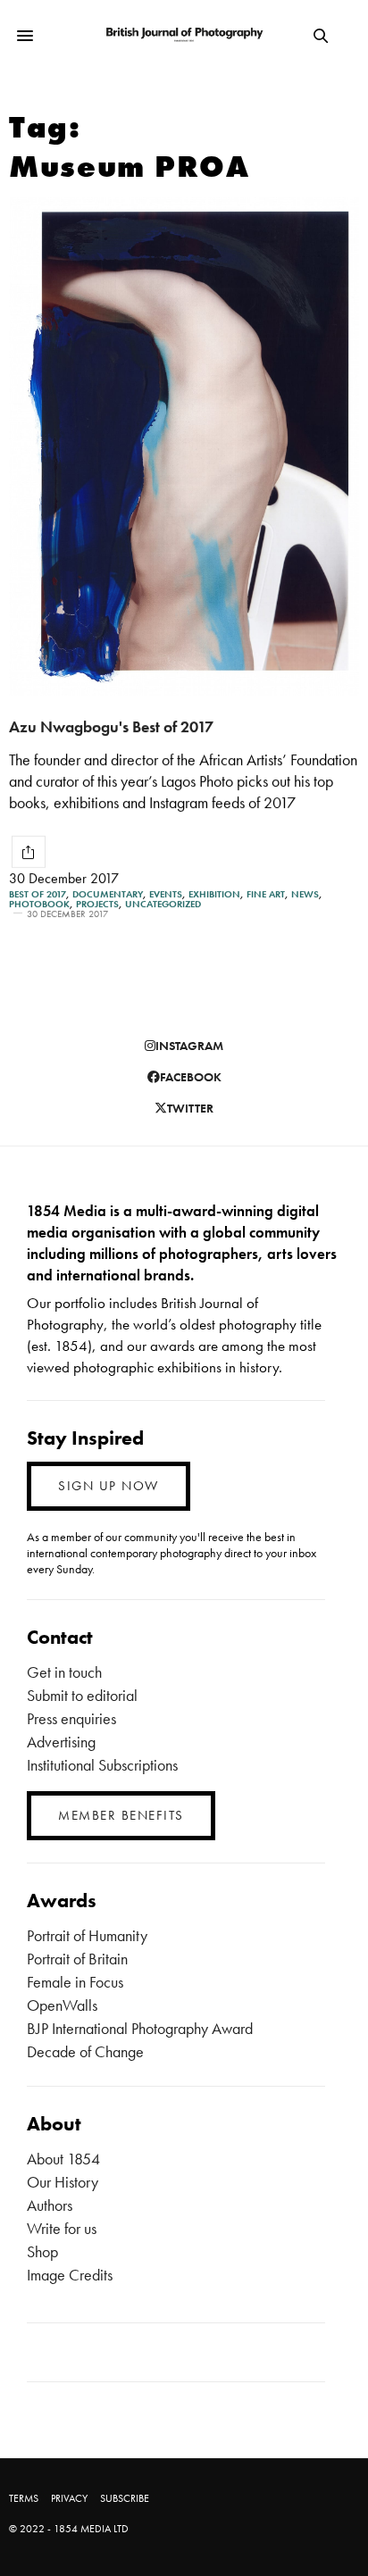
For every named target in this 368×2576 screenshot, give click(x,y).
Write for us (62, 2228)
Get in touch (64, 1672)
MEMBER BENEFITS (121, 1815)
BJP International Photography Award (140, 2028)
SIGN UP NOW (109, 1486)
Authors (50, 2205)
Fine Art (266, 894)
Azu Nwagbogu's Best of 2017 (111, 726)
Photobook (39, 904)
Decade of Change (85, 2051)
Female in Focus (75, 1982)
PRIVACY (69, 2498)
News (305, 894)
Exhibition (214, 894)
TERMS (24, 2498)
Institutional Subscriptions (102, 1765)
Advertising (61, 1742)
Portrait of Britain (77, 1959)
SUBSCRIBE (125, 2498)
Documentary (108, 894)
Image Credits (70, 2275)
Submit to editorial (82, 1695)
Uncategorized (163, 904)
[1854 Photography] (184, 35)
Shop (42, 2251)
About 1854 (63, 2159)
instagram (189, 1046)
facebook (191, 1077)
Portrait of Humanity (87, 1935)
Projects (97, 904)
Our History (63, 2182)
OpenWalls (62, 2005)
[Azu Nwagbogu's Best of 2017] (184, 446)
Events (166, 894)
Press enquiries (71, 1718)
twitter (190, 1108)
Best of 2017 (38, 894)
